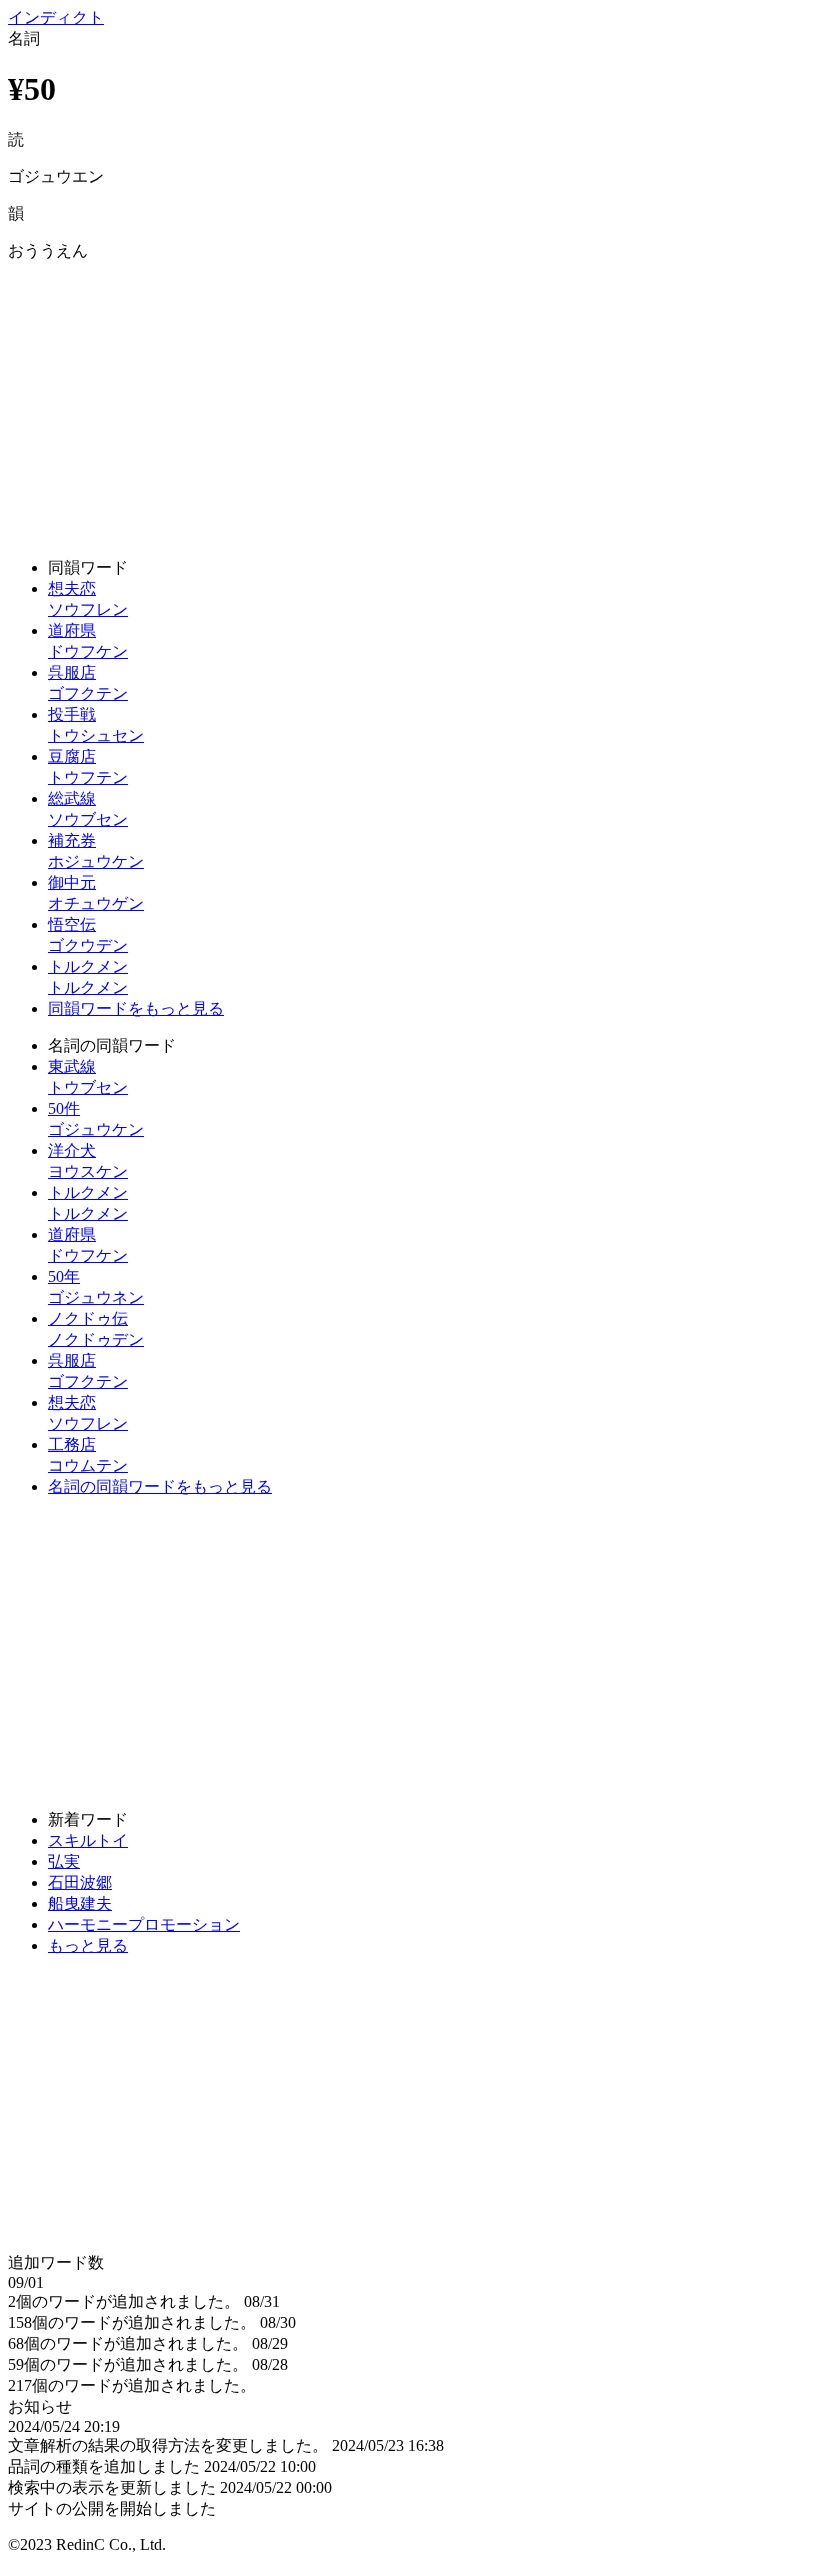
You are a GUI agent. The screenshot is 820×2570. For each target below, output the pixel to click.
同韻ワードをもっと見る (136, 1008)
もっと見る (88, 1945)
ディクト (56, 17)
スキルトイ (88, 1840)
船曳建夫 (80, 1903)
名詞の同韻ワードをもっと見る (160, 1486)
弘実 (64, 1861)
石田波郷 (80, 1882)
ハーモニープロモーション (144, 1924)
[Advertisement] (410, 402)
